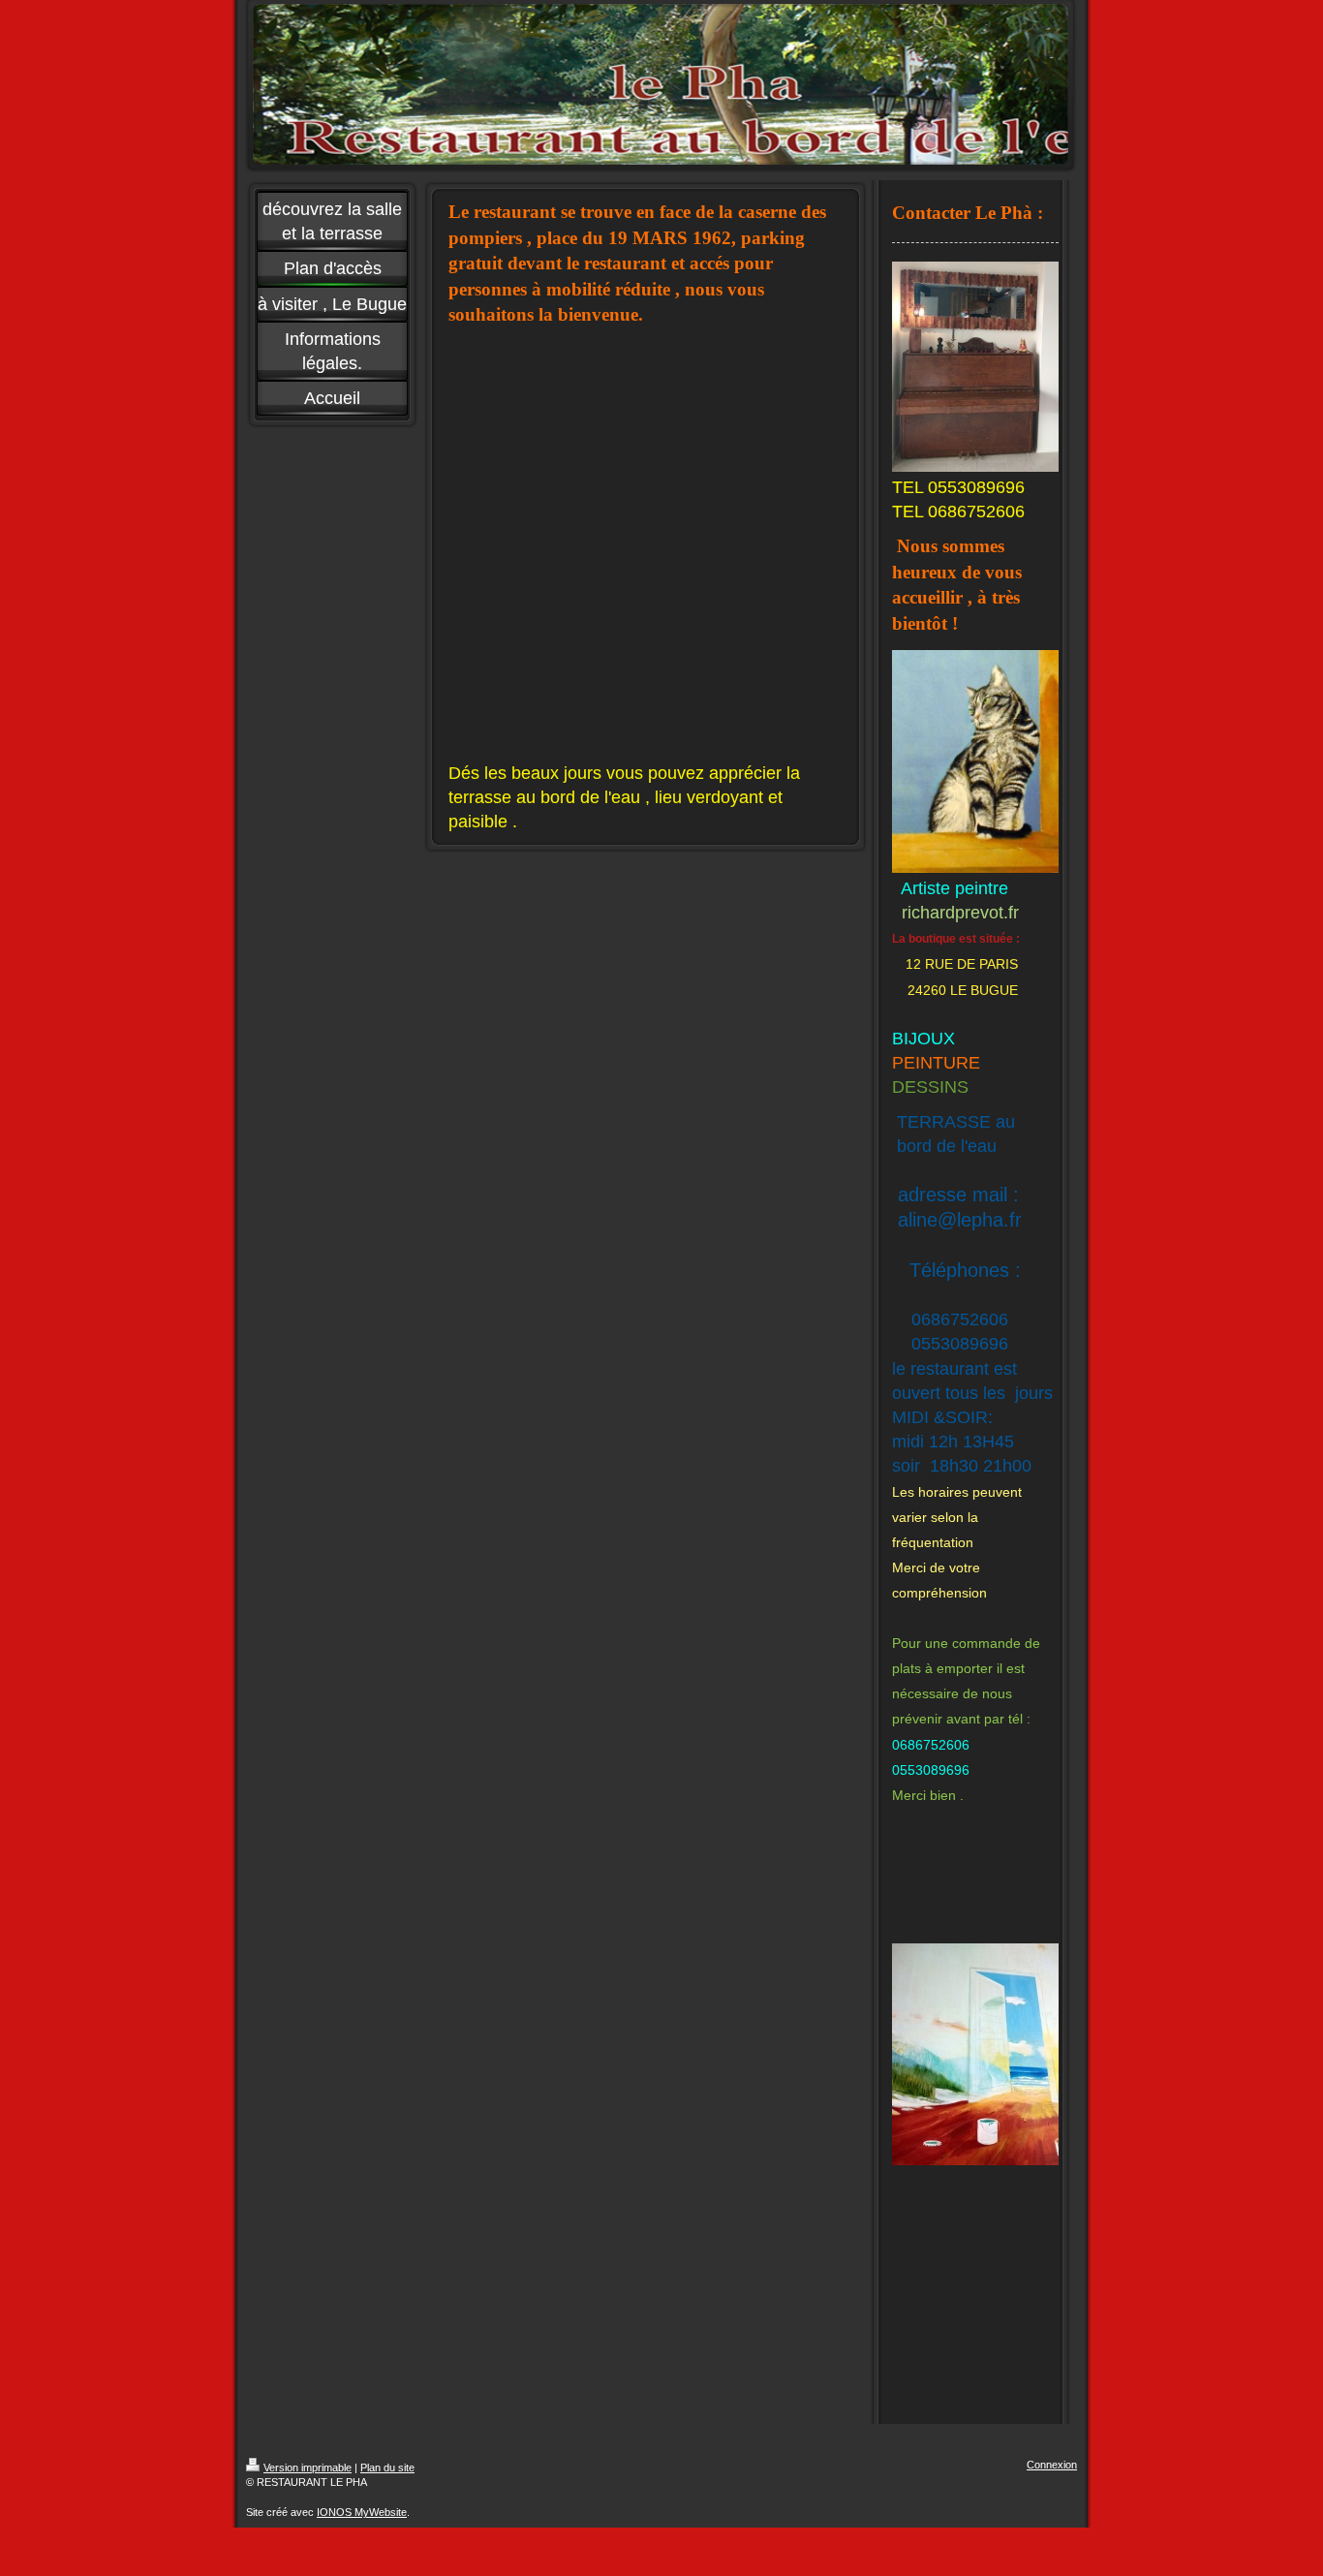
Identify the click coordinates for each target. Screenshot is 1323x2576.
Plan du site (387, 2467)
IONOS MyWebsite (362, 2512)
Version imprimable (308, 2467)
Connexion (1052, 2465)
